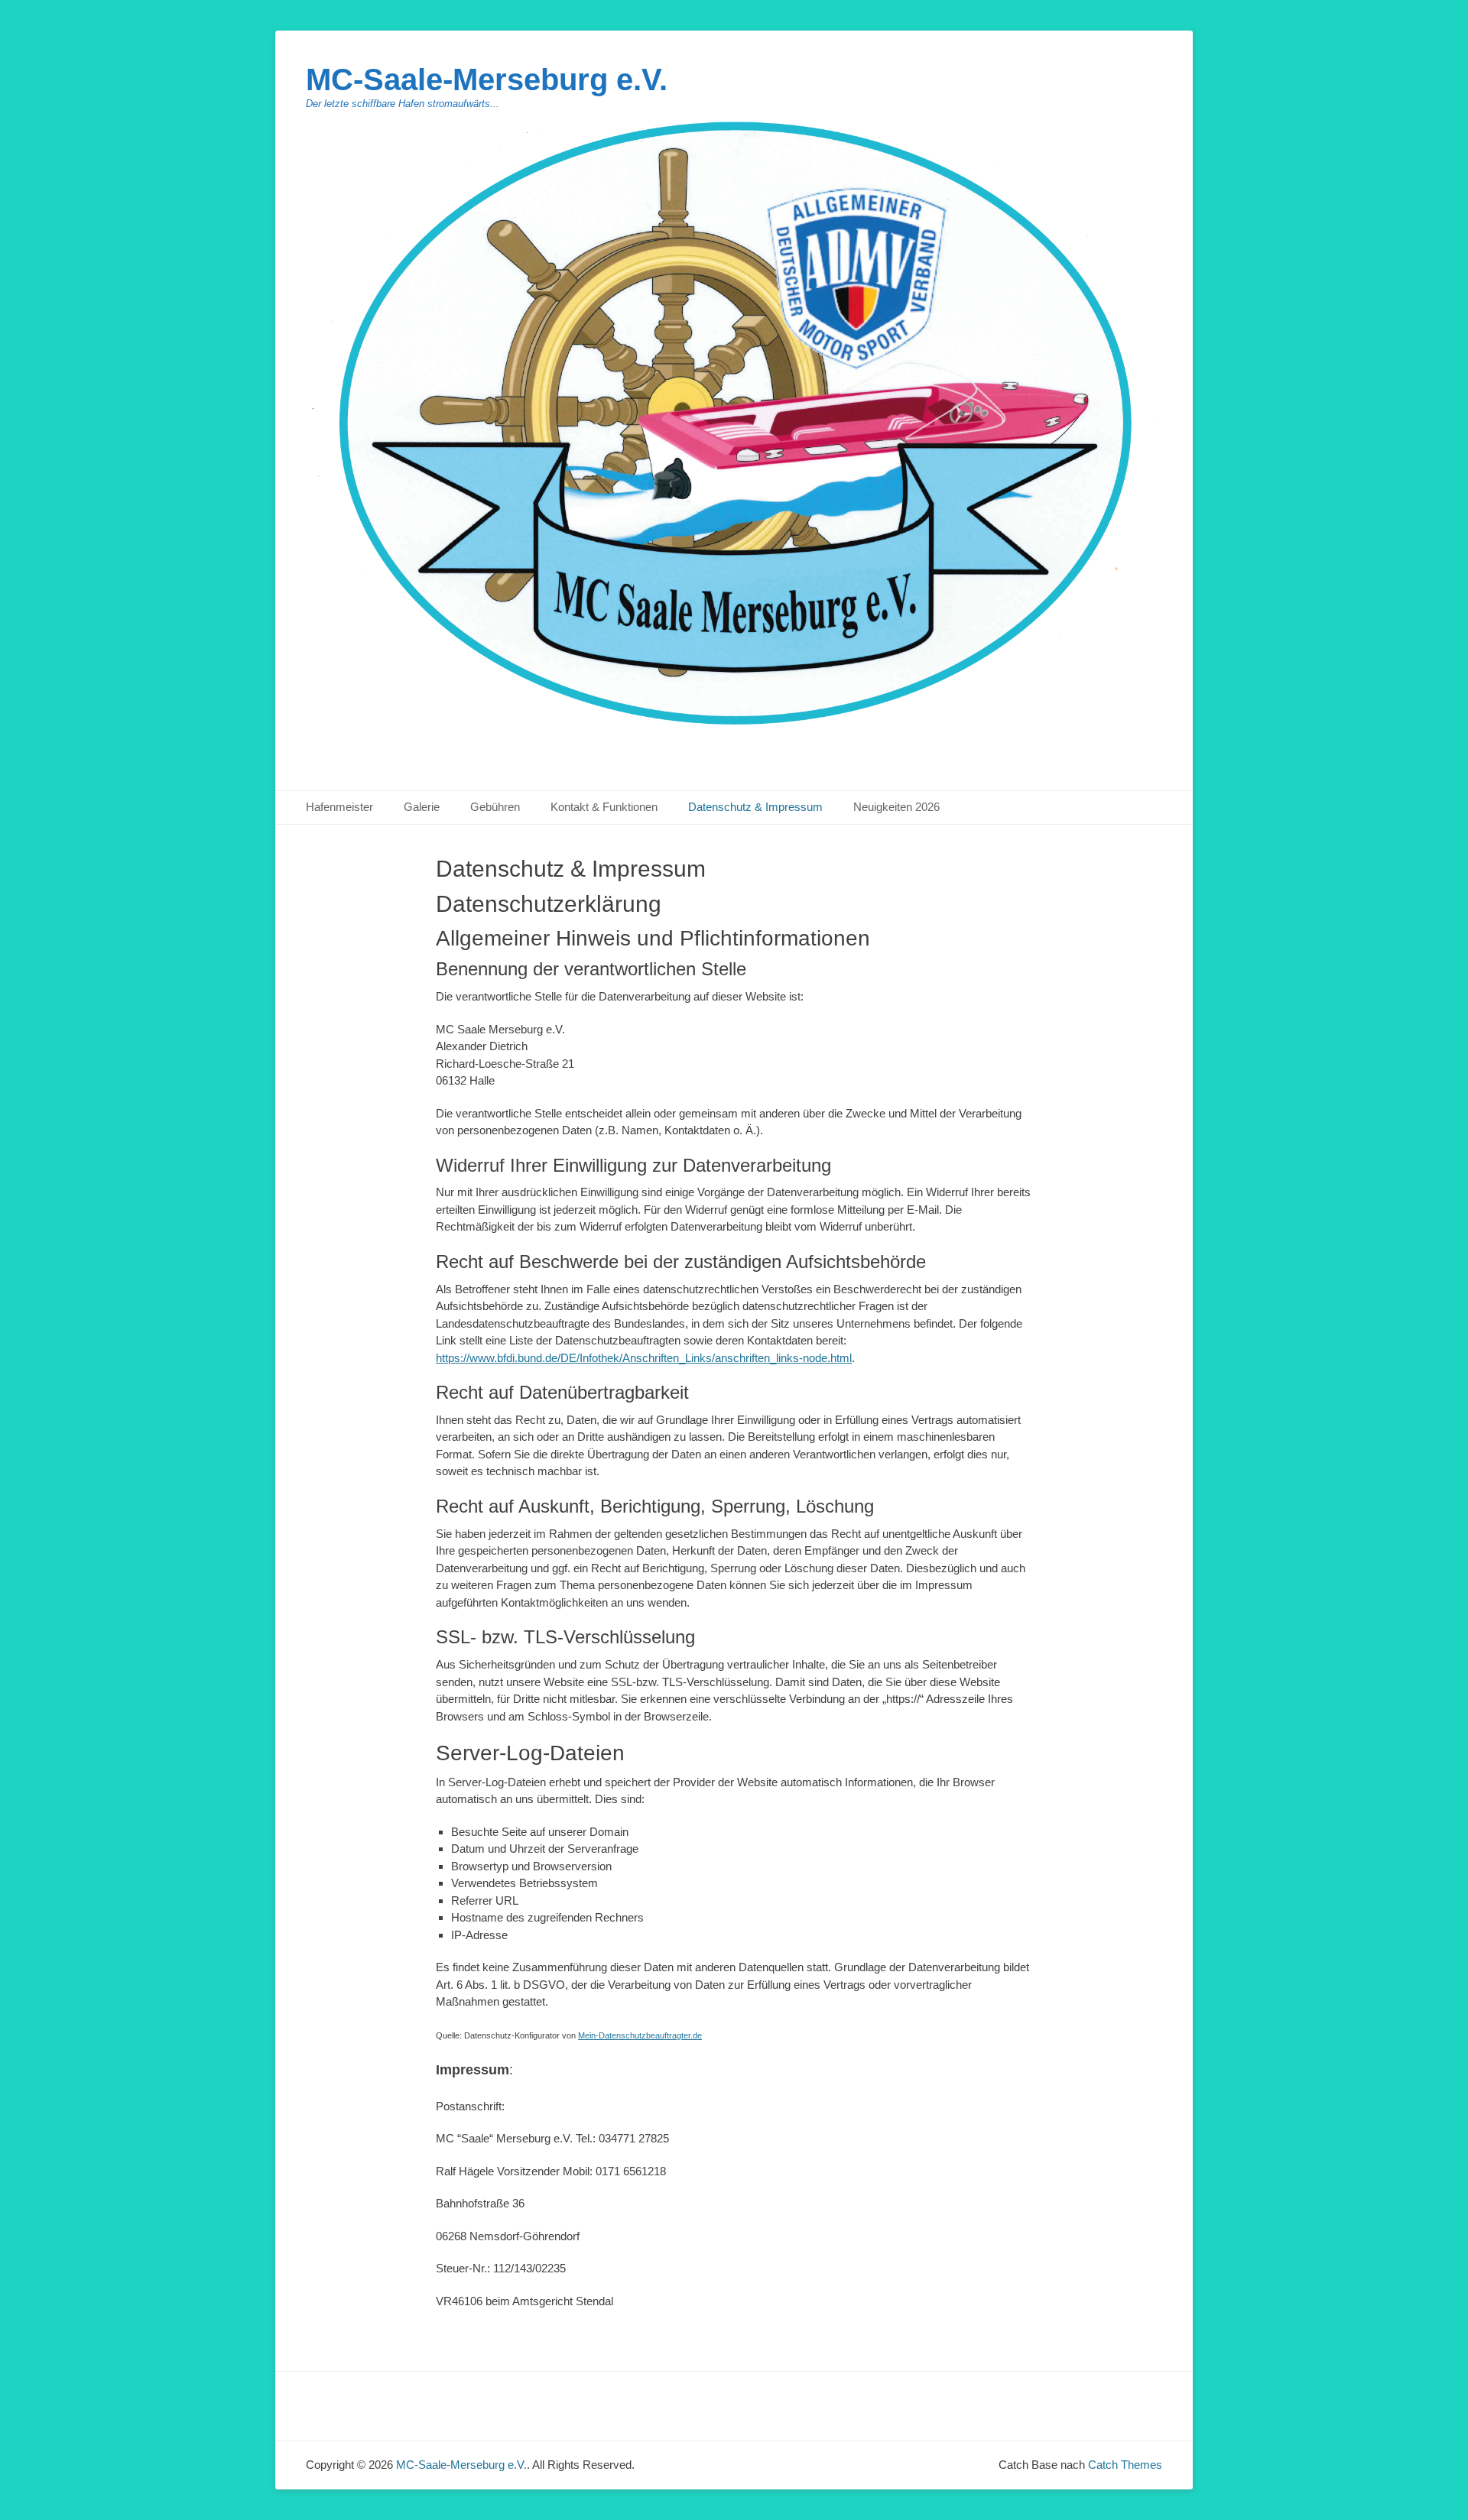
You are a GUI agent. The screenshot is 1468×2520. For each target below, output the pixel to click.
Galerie (422, 807)
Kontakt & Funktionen (604, 807)
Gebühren (495, 807)
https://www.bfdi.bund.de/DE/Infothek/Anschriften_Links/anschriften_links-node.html (644, 1358)
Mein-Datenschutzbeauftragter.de (640, 2035)
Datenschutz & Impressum (755, 807)
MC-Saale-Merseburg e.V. (487, 79)
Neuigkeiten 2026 (896, 807)
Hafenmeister (339, 807)
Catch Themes (1125, 2465)
